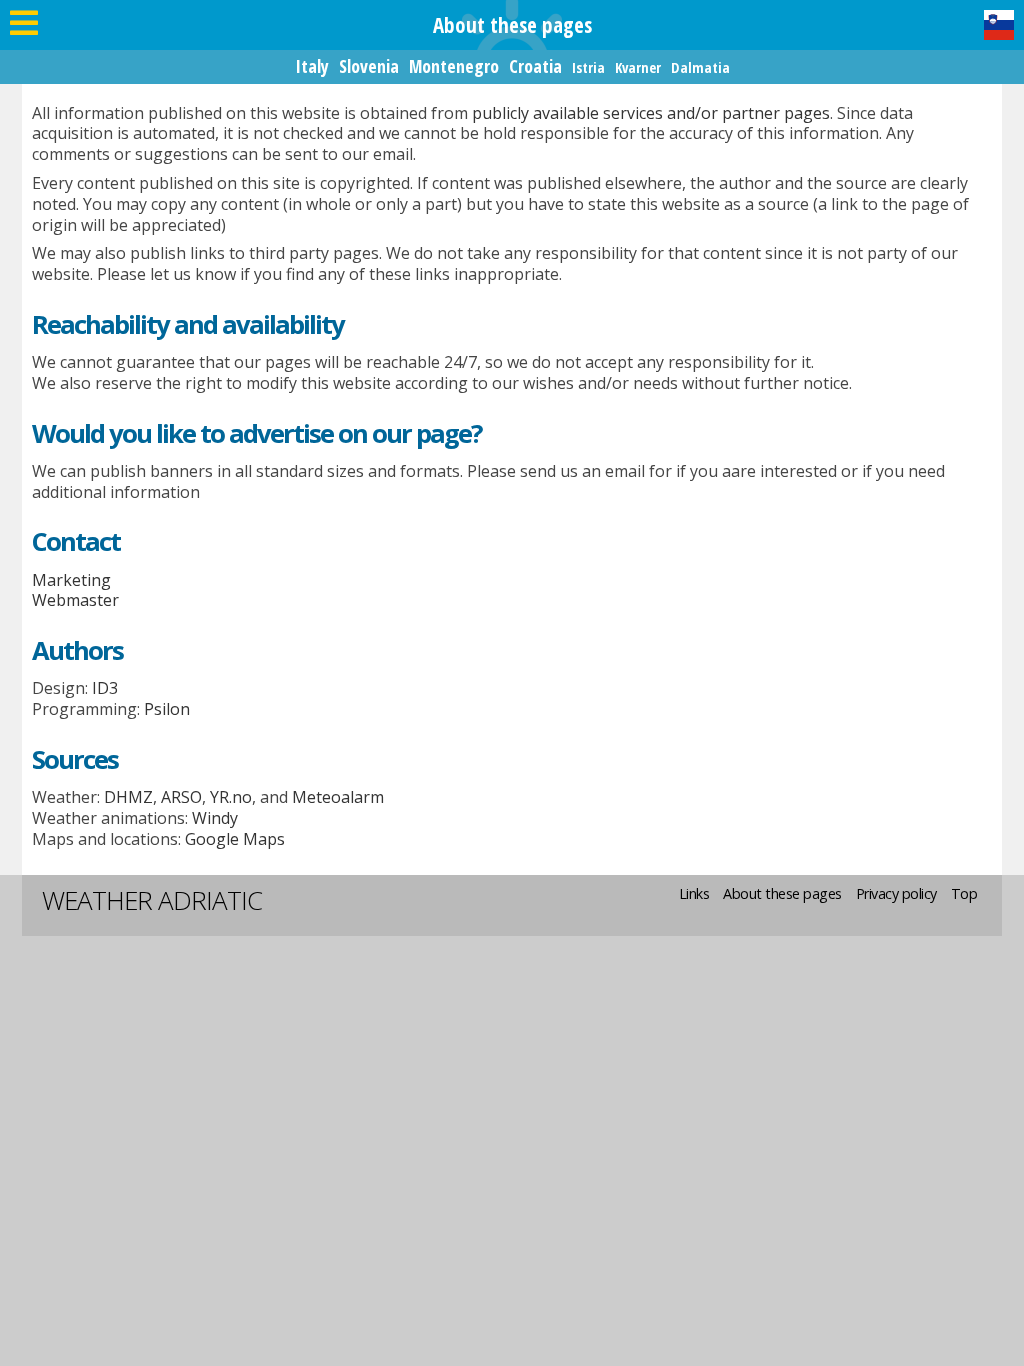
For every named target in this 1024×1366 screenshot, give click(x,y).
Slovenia (369, 66)
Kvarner (638, 67)
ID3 (105, 688)
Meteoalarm (338, 797)
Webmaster (75, 600)
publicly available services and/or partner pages (651, 113)
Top (964, 893)
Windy (215, 818)
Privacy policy (896, 893)
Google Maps (235, 839)
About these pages (782, 893)
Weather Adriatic (152, 900)
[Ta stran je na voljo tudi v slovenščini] (999, 25)
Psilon (167, 709)
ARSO (181, 797)
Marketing (71, 580)
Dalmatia (700, 67)
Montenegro (454, 66)
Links (694, 893)
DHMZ (128, 797)
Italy (312, 66)
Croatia (535, 66)
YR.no (231, 797)
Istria (588, 67)
